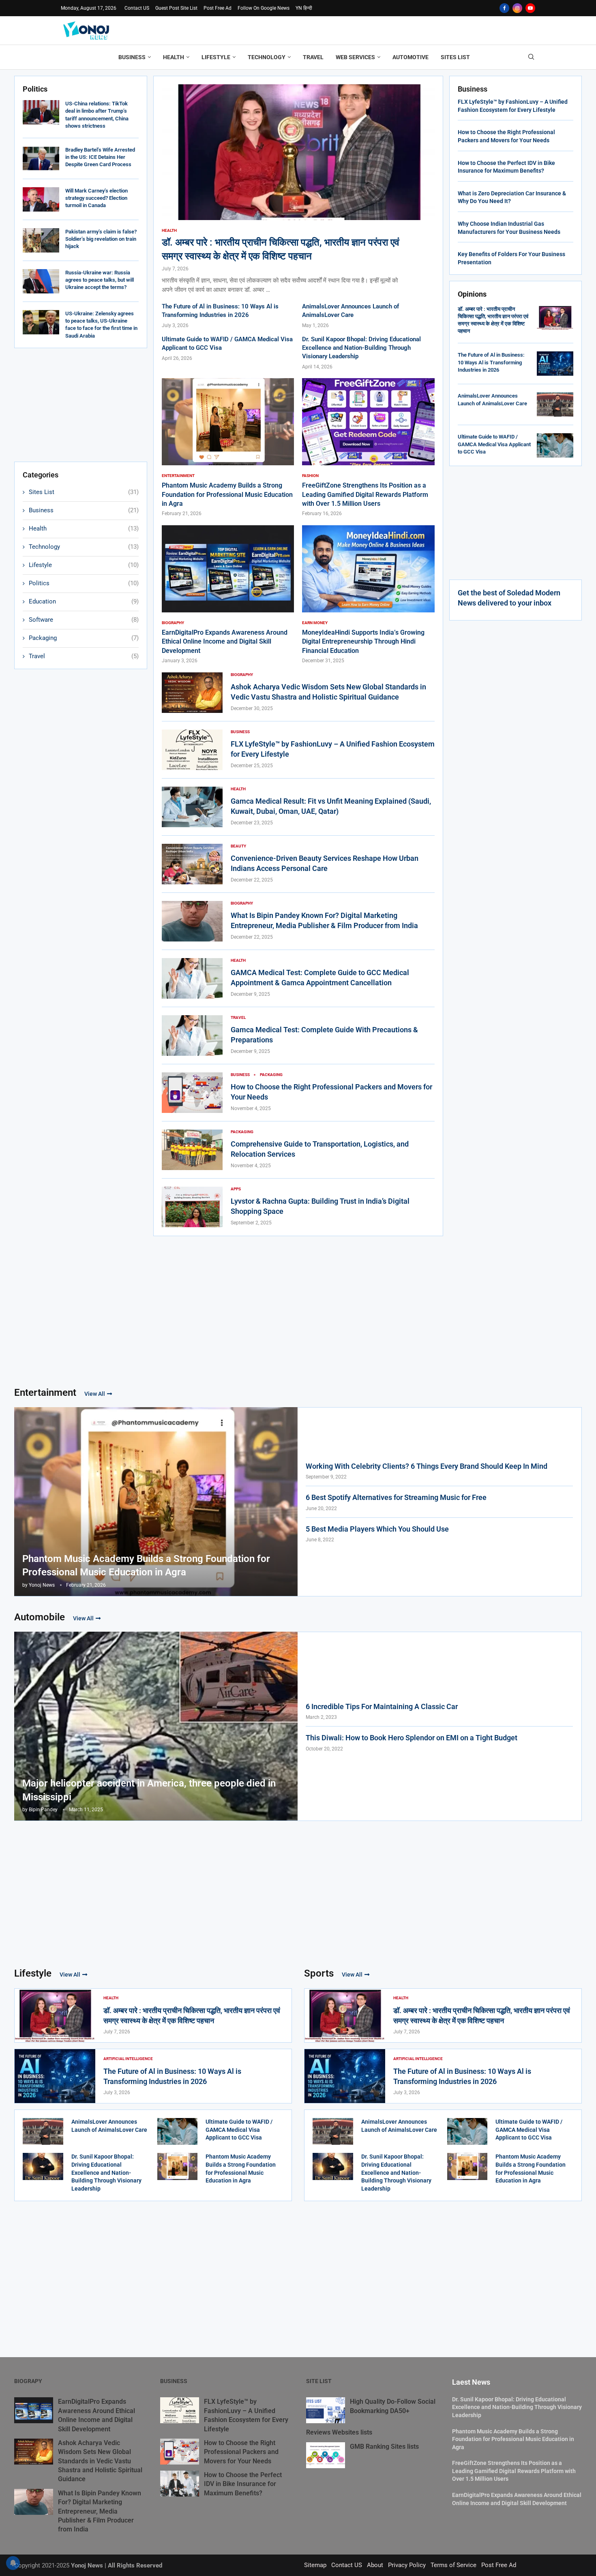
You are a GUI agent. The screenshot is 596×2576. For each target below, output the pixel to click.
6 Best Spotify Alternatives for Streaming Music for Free (396, 1497)
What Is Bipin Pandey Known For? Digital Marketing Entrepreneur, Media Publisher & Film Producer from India (100, 2511)
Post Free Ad (218, 8)
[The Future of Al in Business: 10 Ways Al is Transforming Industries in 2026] (555, 364)
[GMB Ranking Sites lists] (326, 2455)
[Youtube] (530, 8)
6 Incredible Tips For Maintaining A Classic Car (382, 1706)
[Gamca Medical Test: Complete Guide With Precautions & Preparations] (192, 1036)
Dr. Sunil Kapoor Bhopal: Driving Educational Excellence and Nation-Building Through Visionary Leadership (361, 348)
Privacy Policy (407, 2565)
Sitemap (315, 2565)
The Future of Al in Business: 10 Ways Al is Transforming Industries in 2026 (491, 362)
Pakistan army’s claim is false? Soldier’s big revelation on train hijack (101, 239)
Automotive (411, 57)
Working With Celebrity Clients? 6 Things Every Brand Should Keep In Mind (427, 1466)
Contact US (137, 8)
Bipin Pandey (43, 1810)
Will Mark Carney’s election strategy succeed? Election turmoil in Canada (96, 198)
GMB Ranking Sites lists (384, 2447)
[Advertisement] (81, 405)
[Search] (531, 57)
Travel (313, 57)
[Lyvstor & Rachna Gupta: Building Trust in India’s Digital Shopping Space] (192, 1207)
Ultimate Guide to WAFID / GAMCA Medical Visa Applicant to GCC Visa (494, 444)
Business (132, 57)
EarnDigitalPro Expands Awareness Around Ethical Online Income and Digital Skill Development (225, 642)
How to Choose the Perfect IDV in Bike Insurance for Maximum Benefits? (243, 2484)
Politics (84, 583)
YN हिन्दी (304, 8)
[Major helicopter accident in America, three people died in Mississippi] (156, 1726)
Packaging (84, 638)
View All (95, 1394)
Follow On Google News (264, 8)
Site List (319, 2381)
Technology (267, 57)
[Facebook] (504, 8)
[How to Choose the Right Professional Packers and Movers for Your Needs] (192, 1093)
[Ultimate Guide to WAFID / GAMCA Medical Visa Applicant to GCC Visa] (555, 445)
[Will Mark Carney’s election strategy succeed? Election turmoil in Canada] (41, 199)
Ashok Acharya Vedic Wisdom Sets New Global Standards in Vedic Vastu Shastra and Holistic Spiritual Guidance (100, 2461)
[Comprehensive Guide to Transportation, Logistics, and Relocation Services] (192, 1150)
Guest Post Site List (176, 8)
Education (84, 601)
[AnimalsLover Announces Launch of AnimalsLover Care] (555, 404)
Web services (355, 57)
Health (174, 57)
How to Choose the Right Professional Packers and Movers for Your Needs (241, 2452)
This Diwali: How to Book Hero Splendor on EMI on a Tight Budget (412, 1738)
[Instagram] (517, 8)
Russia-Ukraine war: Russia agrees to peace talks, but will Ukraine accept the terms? (100, 280)
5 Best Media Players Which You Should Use (377, 1529)
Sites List (455, 57)
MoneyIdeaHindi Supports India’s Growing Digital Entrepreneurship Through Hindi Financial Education (363, 642)
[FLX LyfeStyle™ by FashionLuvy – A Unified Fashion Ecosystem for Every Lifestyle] (192, 750)
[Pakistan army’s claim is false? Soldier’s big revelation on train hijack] (41, 240)
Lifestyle (216, 57)
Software (84, 620)
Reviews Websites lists (339, 2432)
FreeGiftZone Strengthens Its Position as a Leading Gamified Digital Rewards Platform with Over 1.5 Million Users (365, 494)
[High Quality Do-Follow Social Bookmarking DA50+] (326, 2410)
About (375, 2565)
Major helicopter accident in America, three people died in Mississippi (149, 1790)
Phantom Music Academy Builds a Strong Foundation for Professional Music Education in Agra (227, 494)
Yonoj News (42, 1585)
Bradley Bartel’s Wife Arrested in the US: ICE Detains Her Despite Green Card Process (100, 157)
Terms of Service (453, 2565)
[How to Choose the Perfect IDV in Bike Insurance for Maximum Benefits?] (180, 2484)
